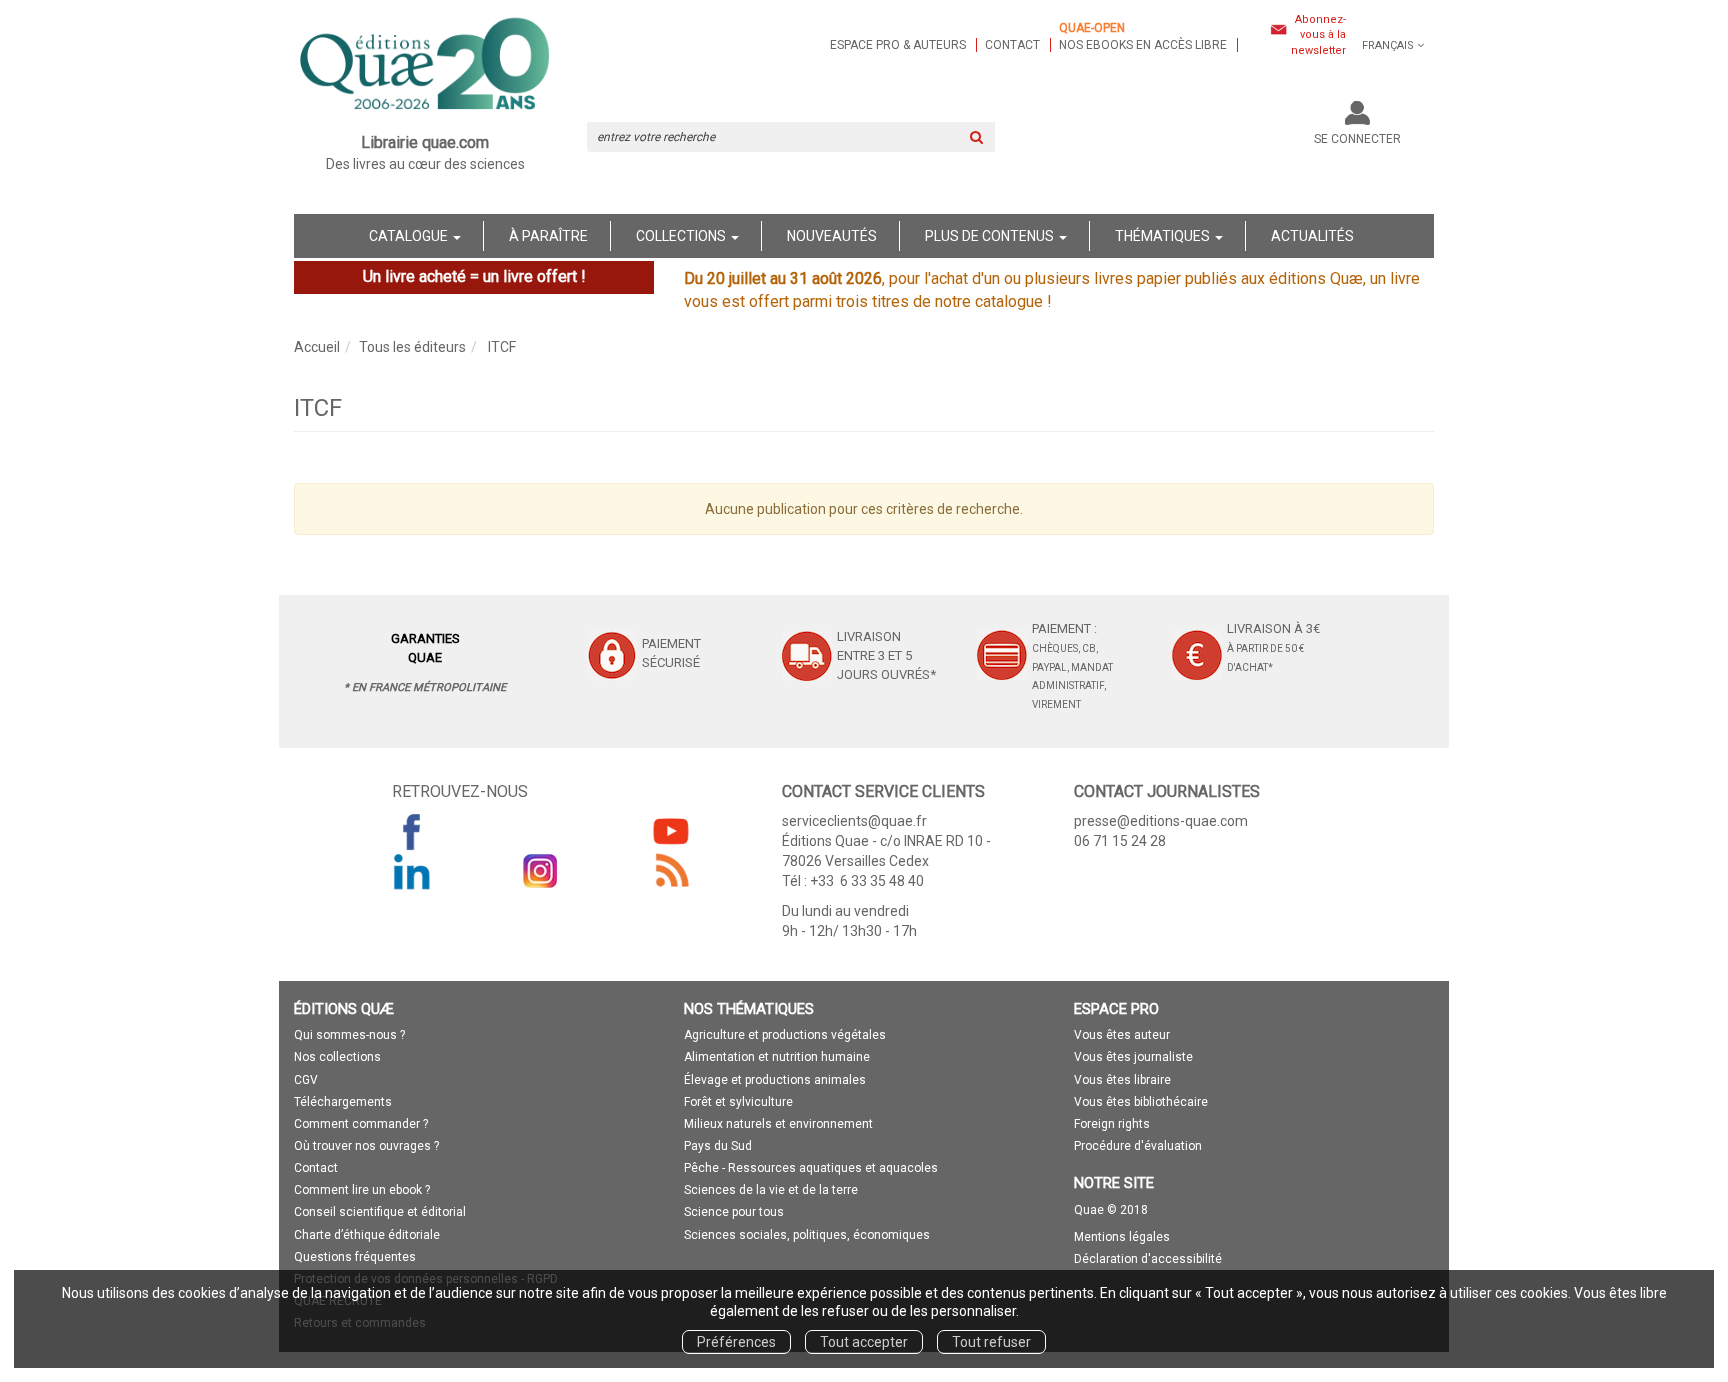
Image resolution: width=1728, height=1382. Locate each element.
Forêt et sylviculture (738, 1102)
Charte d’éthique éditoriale (367, 1235)
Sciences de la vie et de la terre (771, 1190)
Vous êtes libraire (1122, 1080)
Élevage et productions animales (775, 1080)
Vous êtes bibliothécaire (1141, 1102)
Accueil (317, 347)
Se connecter (1357, 139)
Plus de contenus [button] (991, 236)
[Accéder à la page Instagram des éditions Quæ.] (541, 871)
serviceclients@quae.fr (854, 821)
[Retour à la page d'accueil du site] (425, 66)
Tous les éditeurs (412, 347)
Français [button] (1388, 45)
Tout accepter (864, 1342)
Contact (1012, 45)
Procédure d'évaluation (1138, 1146)
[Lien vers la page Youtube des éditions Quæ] (671, 831)
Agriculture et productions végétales (785, 1035)
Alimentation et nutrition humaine (777, 1057)
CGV (306, 1080)
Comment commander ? (361, 1124)
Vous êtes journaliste (1133, 1057)
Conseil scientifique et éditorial (380, 1212)
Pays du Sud (718, 1146)
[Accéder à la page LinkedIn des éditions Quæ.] (412, 871)
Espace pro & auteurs (898, 45)
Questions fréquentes (355, 1257)
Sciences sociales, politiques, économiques (807, 1235)
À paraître (548, 236)
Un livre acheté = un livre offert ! (474, 276)
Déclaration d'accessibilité (1148, 1259)
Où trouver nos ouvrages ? (366, 1146)
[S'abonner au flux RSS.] (671, 871)
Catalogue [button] (410, 236)
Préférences (736, 1342)
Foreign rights (1112, 1124)
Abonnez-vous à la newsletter (1318, 35)
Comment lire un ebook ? (362, 1190)
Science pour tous (734, 1212)
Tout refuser (991, 1342)
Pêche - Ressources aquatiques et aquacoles (811, 1168)
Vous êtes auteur (1122, 1035)
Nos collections (337, 1057)
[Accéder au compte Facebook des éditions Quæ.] (412, 831)
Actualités (1312, 236)
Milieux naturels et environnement (778, 1124)
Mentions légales (1122, 1237)
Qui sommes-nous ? (349, 1035)
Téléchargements (343, 1102)
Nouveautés (832, 236)
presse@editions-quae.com (1161, 821)
